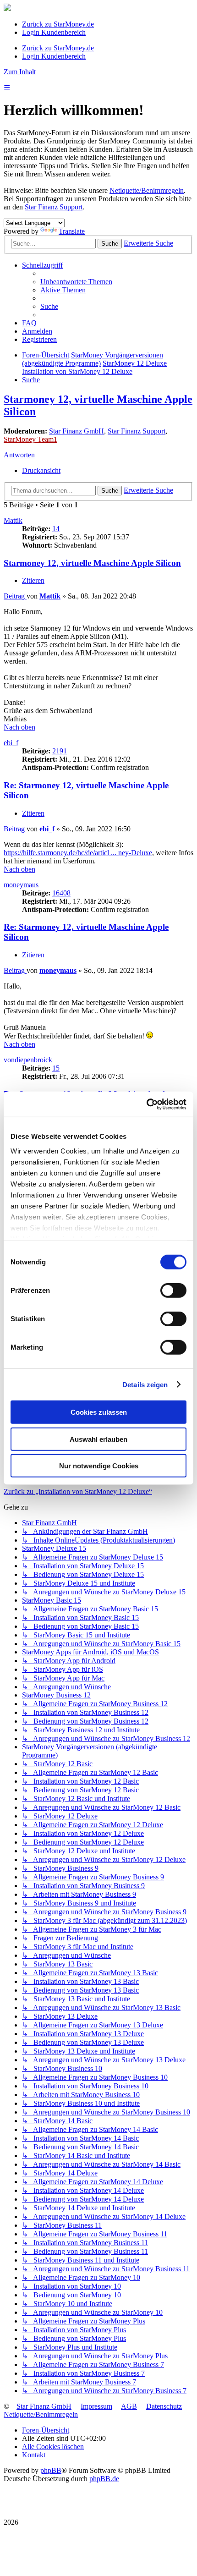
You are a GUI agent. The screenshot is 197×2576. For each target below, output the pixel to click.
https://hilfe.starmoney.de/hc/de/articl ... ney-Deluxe (78, 853)
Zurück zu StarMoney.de (58, 24)
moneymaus (21, 885)
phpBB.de (104, 2479)
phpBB (51, 2470)
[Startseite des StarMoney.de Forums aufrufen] (7, 8)
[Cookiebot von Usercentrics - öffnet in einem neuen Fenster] (146, 1104)
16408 (61, 893)
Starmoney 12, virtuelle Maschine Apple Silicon (92, 563)
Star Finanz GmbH (77, 431)
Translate (72, 231)
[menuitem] (76, 282)
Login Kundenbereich (54, 32)
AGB (129, 2406)
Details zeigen (145, 1384)
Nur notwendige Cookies (99, 1466)
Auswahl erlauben (98, 1439)
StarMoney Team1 (30, 439)
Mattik (13, 520)
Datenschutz (164, 2406)
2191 (60, 751)
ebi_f (11, 743)
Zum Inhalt (20, 72)
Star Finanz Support (54, 207)
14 (56, 529)
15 (56, 1068)
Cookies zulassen (99, 1412)
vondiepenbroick (28, 1060)
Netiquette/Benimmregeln (147, 190)
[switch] (173, 1291)
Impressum (96, 2406)
